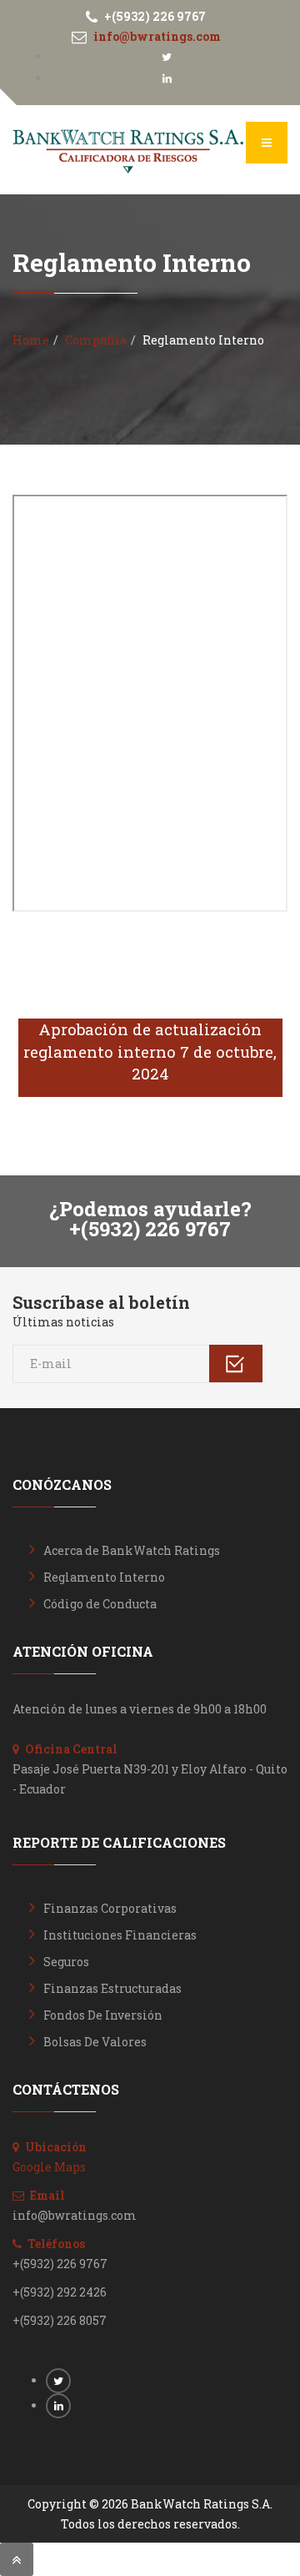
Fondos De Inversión (103, 2015)
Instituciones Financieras (120, 1935)
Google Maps (49, 2167)
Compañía (96, 340)
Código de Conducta (100, 1604)
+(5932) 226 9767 (155, 16)
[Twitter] (167, 56)
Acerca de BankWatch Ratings (132, 1550)
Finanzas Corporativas (110, 1908)
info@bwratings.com (157, 36)
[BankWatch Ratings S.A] (128, 152)
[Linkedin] (167, 78)
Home (31, 340)
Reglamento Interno (104, 1577)
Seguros (66, 1962)
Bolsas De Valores (95, 2042)
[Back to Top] (17, 2559)
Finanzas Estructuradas (112, 1988)
